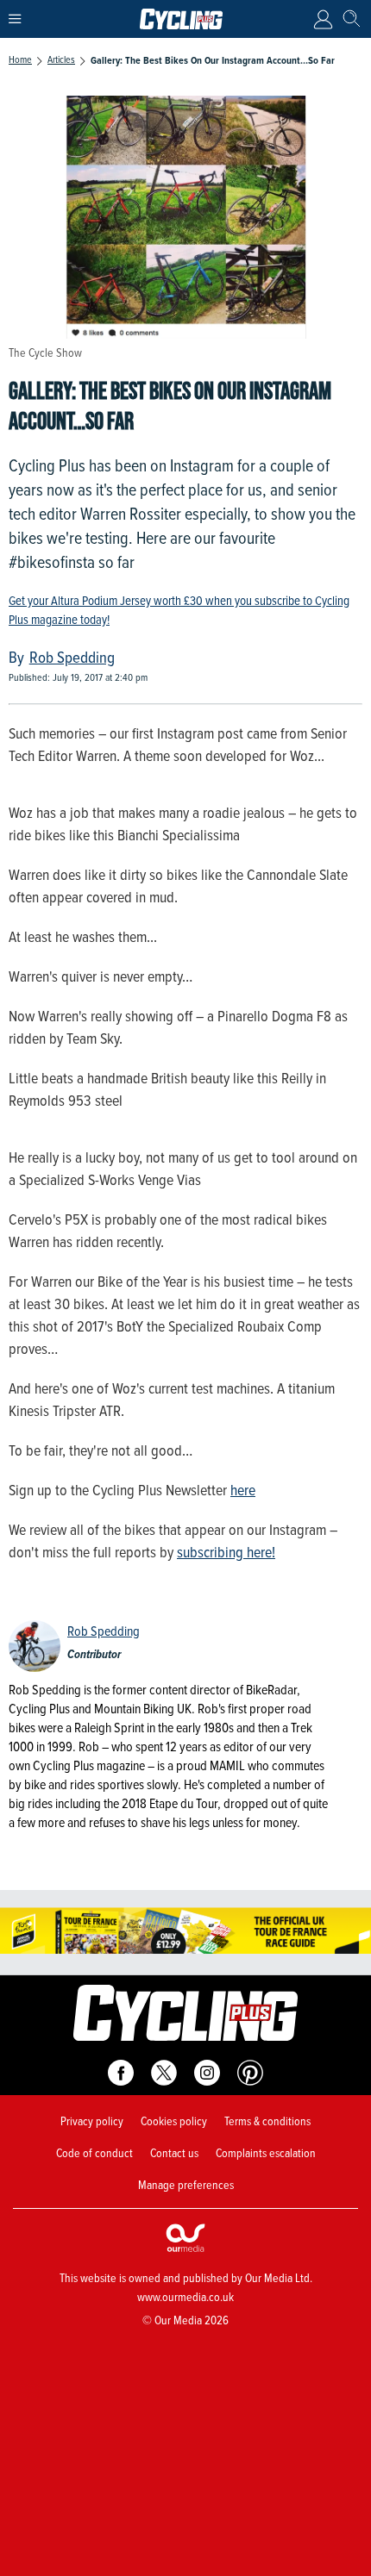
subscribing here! (226, 1552)
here (243, 1490)
